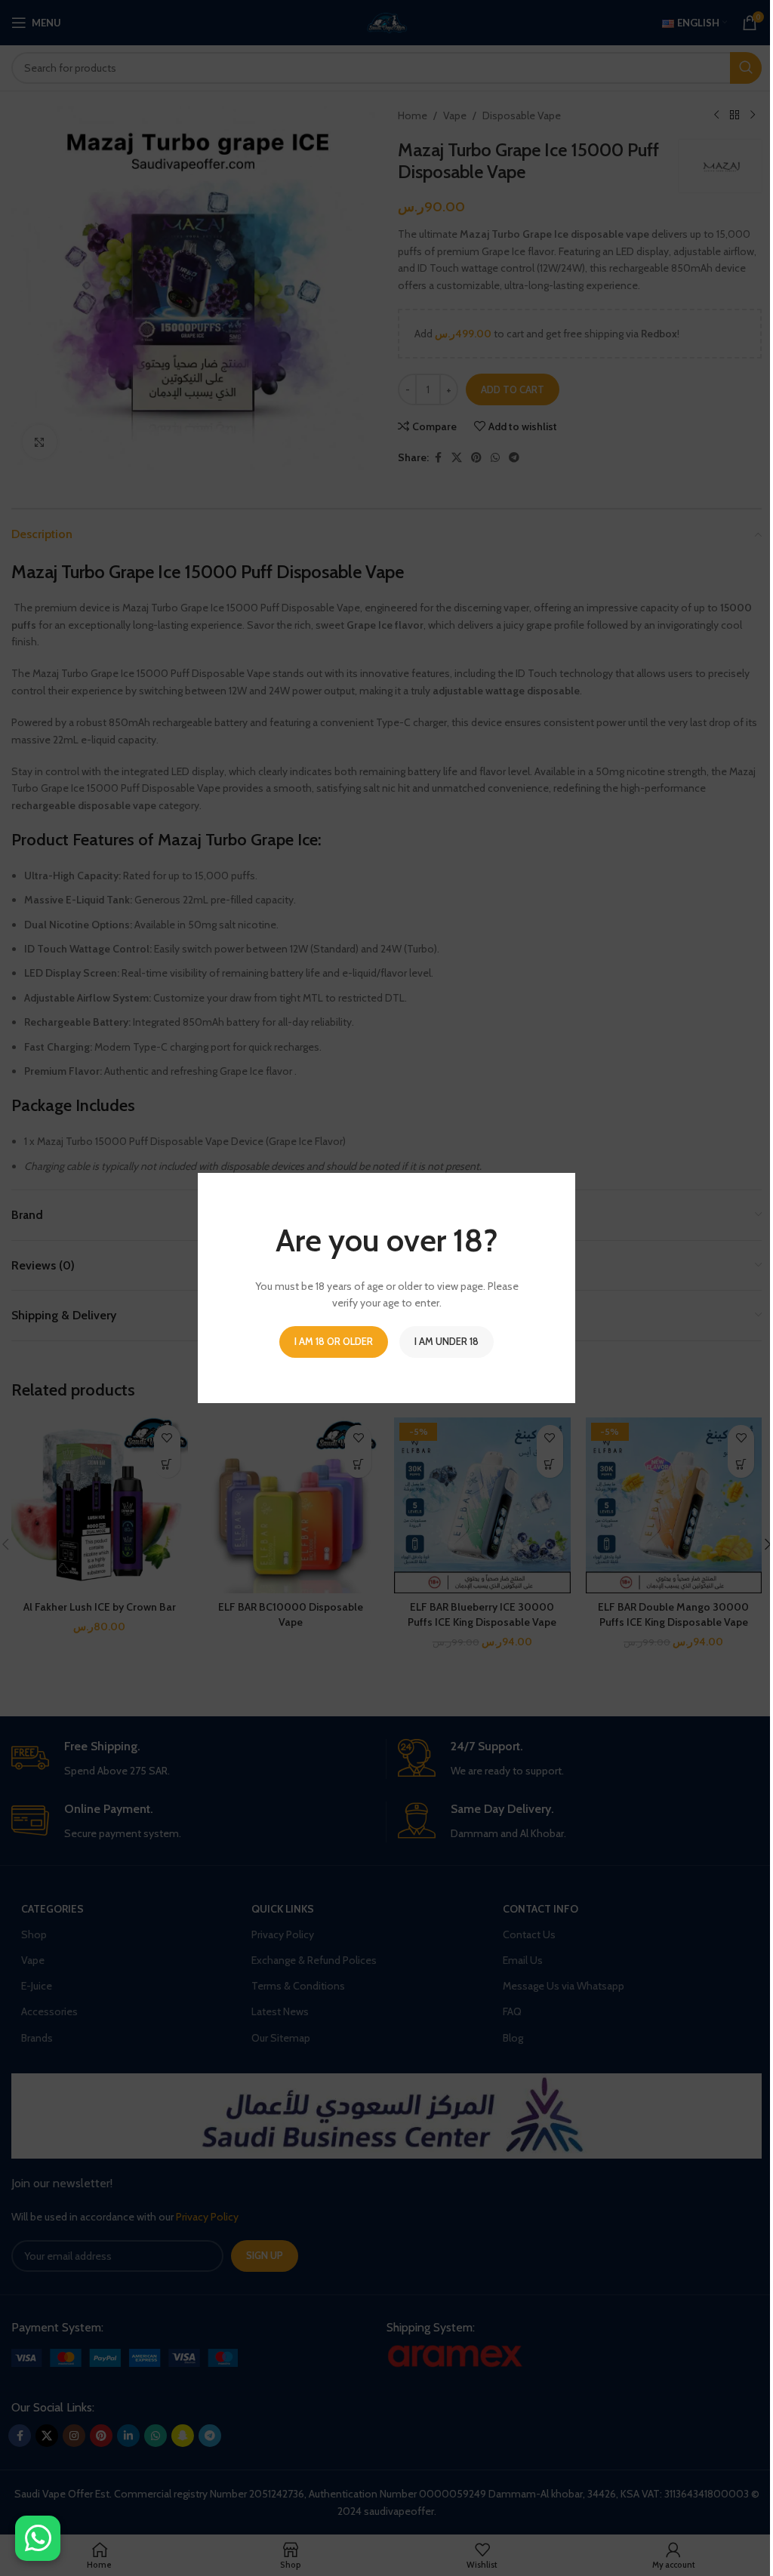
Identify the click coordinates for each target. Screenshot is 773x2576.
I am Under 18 (447, 1341)
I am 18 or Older (334, 1341)
